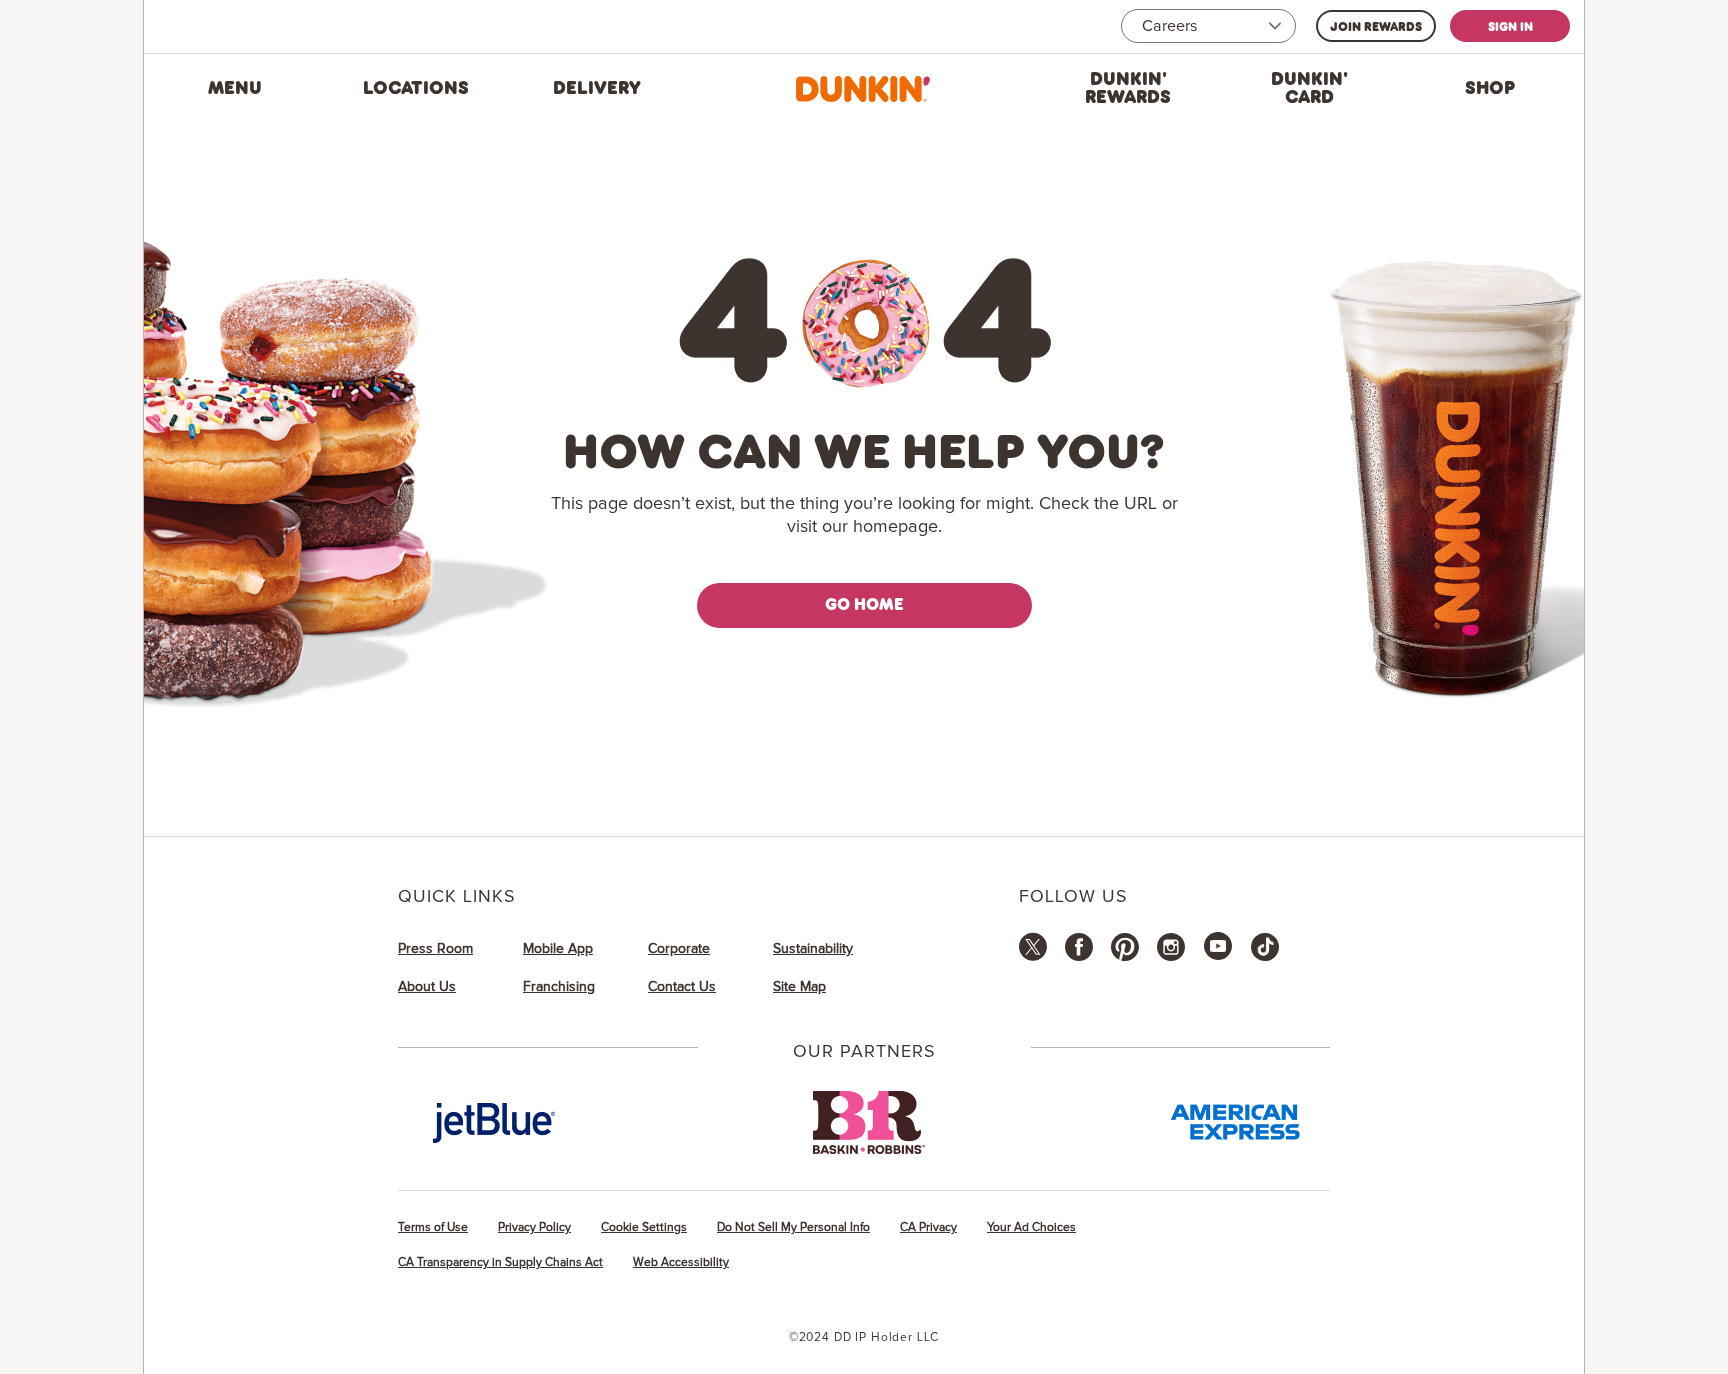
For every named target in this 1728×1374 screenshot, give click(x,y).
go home (864, 603)
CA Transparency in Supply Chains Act (500, 1262)
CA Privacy (928, 1227)
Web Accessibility (681, 1262)
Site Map (799, 987)
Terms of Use (433, 1227)
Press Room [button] (435, 949)
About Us (427, 987)
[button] (235, 89)
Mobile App (558, 949)
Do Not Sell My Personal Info (793, 1227)
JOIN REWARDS (1376, 26)
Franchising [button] (559, 987)
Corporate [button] (679, 949)
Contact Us (682, 987)
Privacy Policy (534, 1227)
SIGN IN (1510, 26)
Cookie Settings (644, 1227)
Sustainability (813, 949)
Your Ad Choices (1031, 1227)
